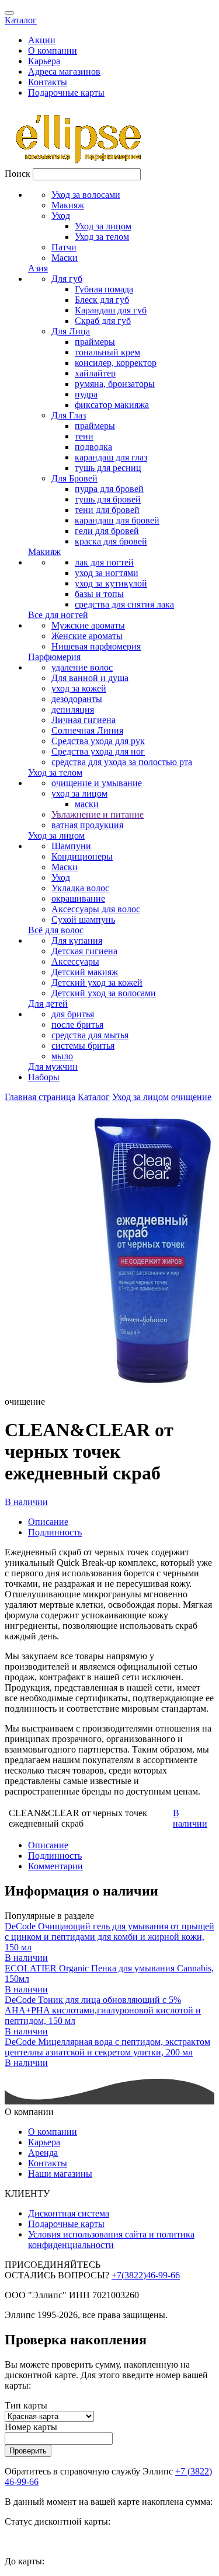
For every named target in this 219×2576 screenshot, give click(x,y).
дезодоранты (77, 699)
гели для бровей (107, 531)
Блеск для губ (102, 300)
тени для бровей (107, 510)
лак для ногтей (104, 562)
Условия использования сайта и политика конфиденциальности (111, 2240)
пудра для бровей (109, 489)
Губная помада (104, 289)
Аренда (43, 2153)
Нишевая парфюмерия (96, 646)
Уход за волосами (86, 195)
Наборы (44, 1077)
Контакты (48, 82)
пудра (86, 394)
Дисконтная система (69, 2213)
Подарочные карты (66, 93)
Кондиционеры (82, 856)
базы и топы (99, 594)
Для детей (48, 1003)
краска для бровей (111, 541)
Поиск (18, 174)
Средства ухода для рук (98, 741)
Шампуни (71, 846)
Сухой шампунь (83, 919)
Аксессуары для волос (96, 909)
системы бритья (83, 1046)
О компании (53, 50)
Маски (65, 258)
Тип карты (26, 2405)
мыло (62, 1056)
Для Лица (71, 331)
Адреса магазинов (64, 71)
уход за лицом (79, 793)
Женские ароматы (87, 636)
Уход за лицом (103, 226)
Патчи (64, 247)
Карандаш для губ (111, 310)
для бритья (73, 1014)
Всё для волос (56, 930)
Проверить (28, 2451)
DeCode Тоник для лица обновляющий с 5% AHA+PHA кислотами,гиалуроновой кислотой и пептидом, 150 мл (103, 2010)
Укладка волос (80, 888)
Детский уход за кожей (97, 982)
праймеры (95, 342)
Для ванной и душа (90, 678)
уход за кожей (79, 688)
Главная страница (40, 1097)
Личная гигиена (84, 720)
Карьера (44, 61)
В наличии (26, 1502)
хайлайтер (95, 373)
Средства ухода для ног (98, 751)
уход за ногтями (107, 573)
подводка (93, 447)
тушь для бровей (108, 499)
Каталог (21, 20)
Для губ (67, 279)
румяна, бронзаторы (115, 384)
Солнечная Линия (87, 730)
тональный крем (107, 352)
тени (84, 436)
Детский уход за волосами (104, 993)
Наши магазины (60, 2174)
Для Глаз (69, 415)
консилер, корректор (116, 363)
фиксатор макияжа (112, 405)
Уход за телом (102, 237)
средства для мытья (90, 1035)
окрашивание (78, 898)
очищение (191, 1097)
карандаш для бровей (117, 520)
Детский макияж (85, 972)
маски (87, 804)
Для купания (77, 940)
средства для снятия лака (124, 604)
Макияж (68, 205)
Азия (38, 268)
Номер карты (31, 2427)
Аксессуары (75, 961)
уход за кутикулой (111, 583)
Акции (42, 40)
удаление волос (82, 667)
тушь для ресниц (108, 468)
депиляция (73, 709)
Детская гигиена (84, 951)
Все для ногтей (58, 615)
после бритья (77, 1025)
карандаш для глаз (111, 457)
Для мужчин (53, 1067)
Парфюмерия (54, 657)
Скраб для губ (103, 321)
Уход (61, 216)
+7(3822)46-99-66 (146, 2275)
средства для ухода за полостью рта (122, 762)
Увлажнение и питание (98, 814)
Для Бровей (74, 478)
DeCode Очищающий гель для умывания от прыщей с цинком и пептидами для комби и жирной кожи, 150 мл (109, 1937)
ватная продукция (87, 825)
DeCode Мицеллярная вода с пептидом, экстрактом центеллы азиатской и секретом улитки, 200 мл (107, 2047)
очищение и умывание (97, 783)
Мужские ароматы (88, 625)
